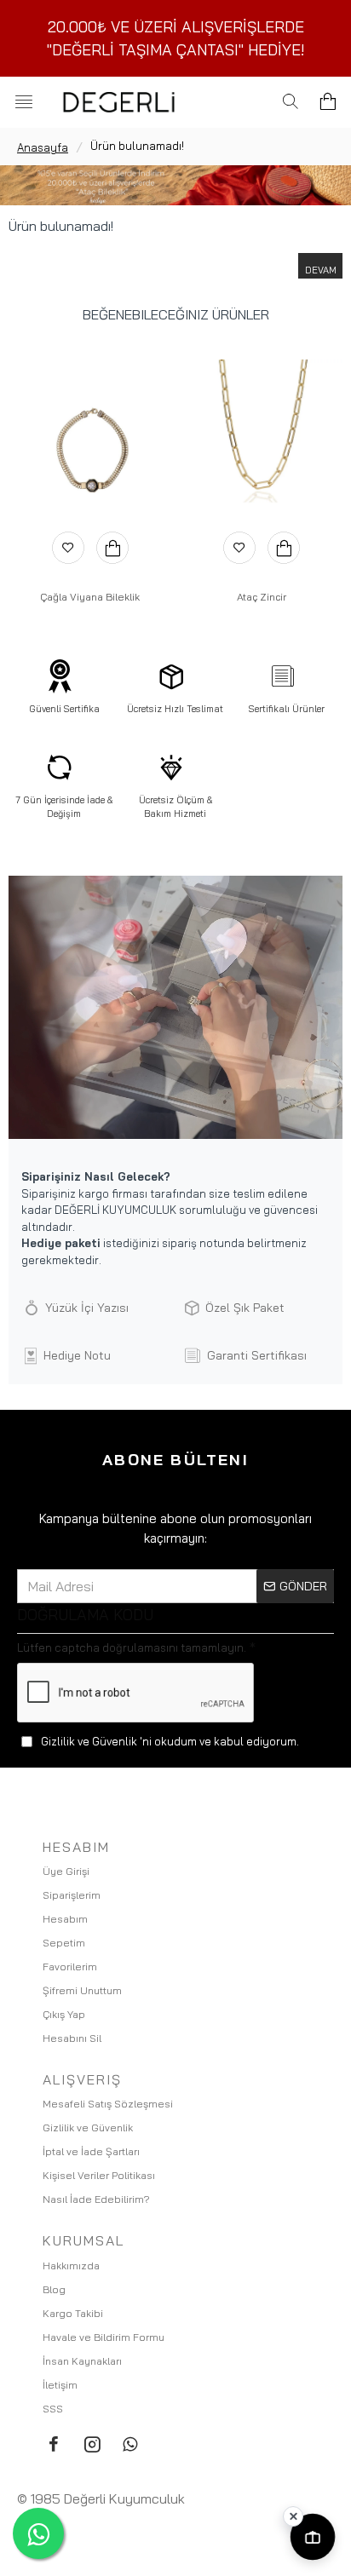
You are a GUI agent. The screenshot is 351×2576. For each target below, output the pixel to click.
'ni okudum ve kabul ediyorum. (170, 1741)
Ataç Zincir (262, 597)
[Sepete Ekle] (112, 548)
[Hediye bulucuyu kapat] (293, 2516)
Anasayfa (43, 147)
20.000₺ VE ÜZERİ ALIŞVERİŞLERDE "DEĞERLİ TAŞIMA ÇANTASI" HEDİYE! (176, 38)
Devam (321, 270)
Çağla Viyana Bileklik (90, 597)
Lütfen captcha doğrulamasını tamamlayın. (132, 1647)
